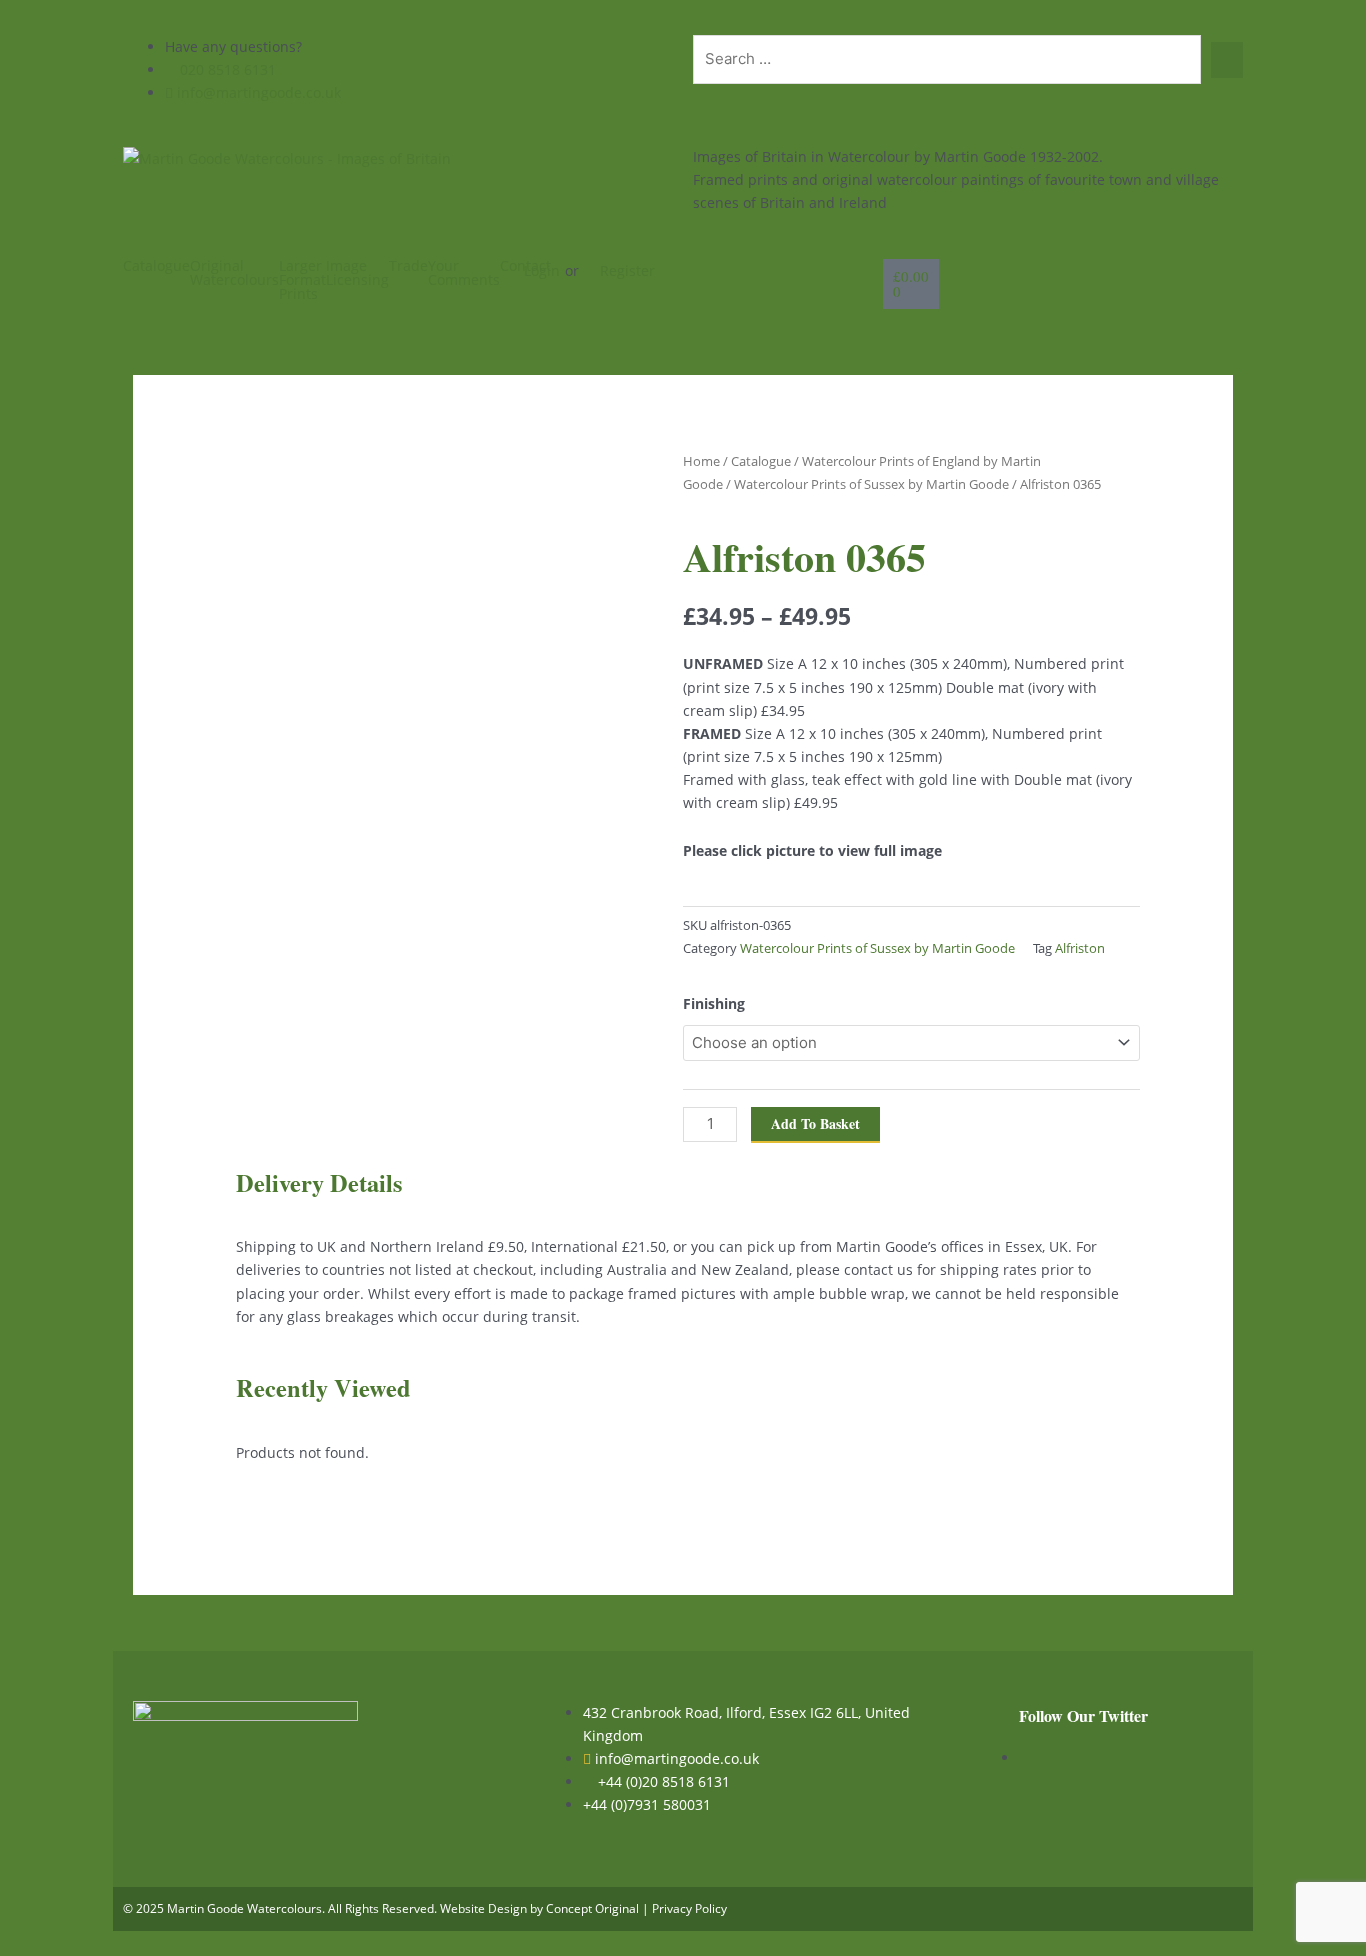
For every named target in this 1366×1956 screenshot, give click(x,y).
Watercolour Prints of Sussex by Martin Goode (871, 484)
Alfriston (1080, 948)
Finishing (714, 1003)
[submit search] (1227, 60)
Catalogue (156, 266)
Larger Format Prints (302, 280)
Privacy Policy (689, 1908)
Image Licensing (357, 273)
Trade (408, 266)
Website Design (483, 1908)
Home (701, 461)
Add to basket (815, 1123)
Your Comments (464, 273)
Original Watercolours (234, 273)
